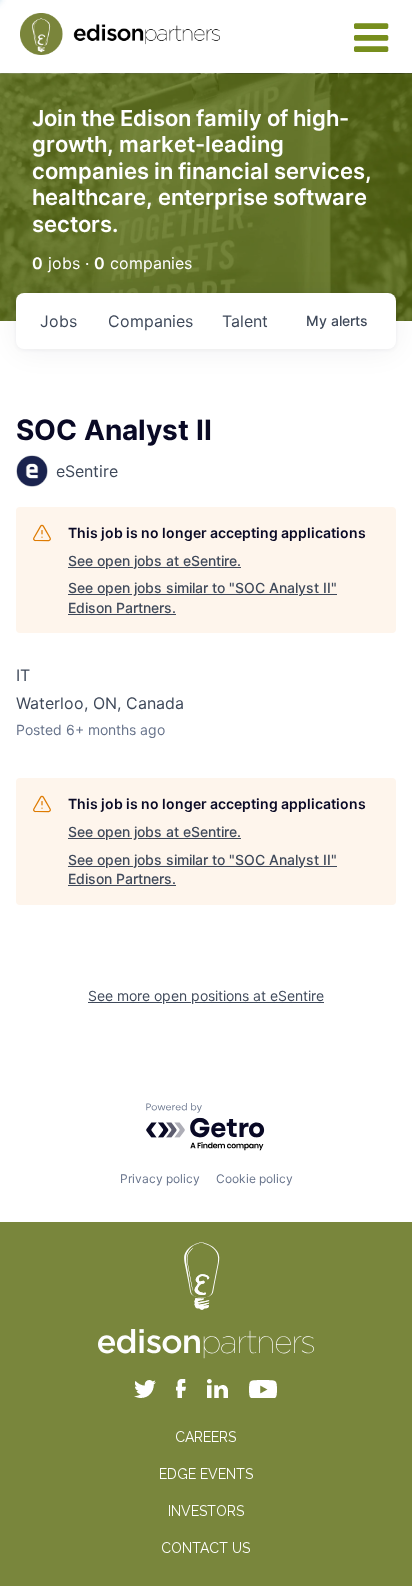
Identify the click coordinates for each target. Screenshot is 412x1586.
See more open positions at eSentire (206, 995)
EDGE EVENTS (206, 1474)
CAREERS (205, 1437)
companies (150, 321)
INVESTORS (206, 1511)
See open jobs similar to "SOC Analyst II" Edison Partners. (202, 597)
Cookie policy (254, 1178)
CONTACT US (205, 1548)
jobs (58, 321)
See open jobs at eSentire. (154, 560)
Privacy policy (160, 1178)
